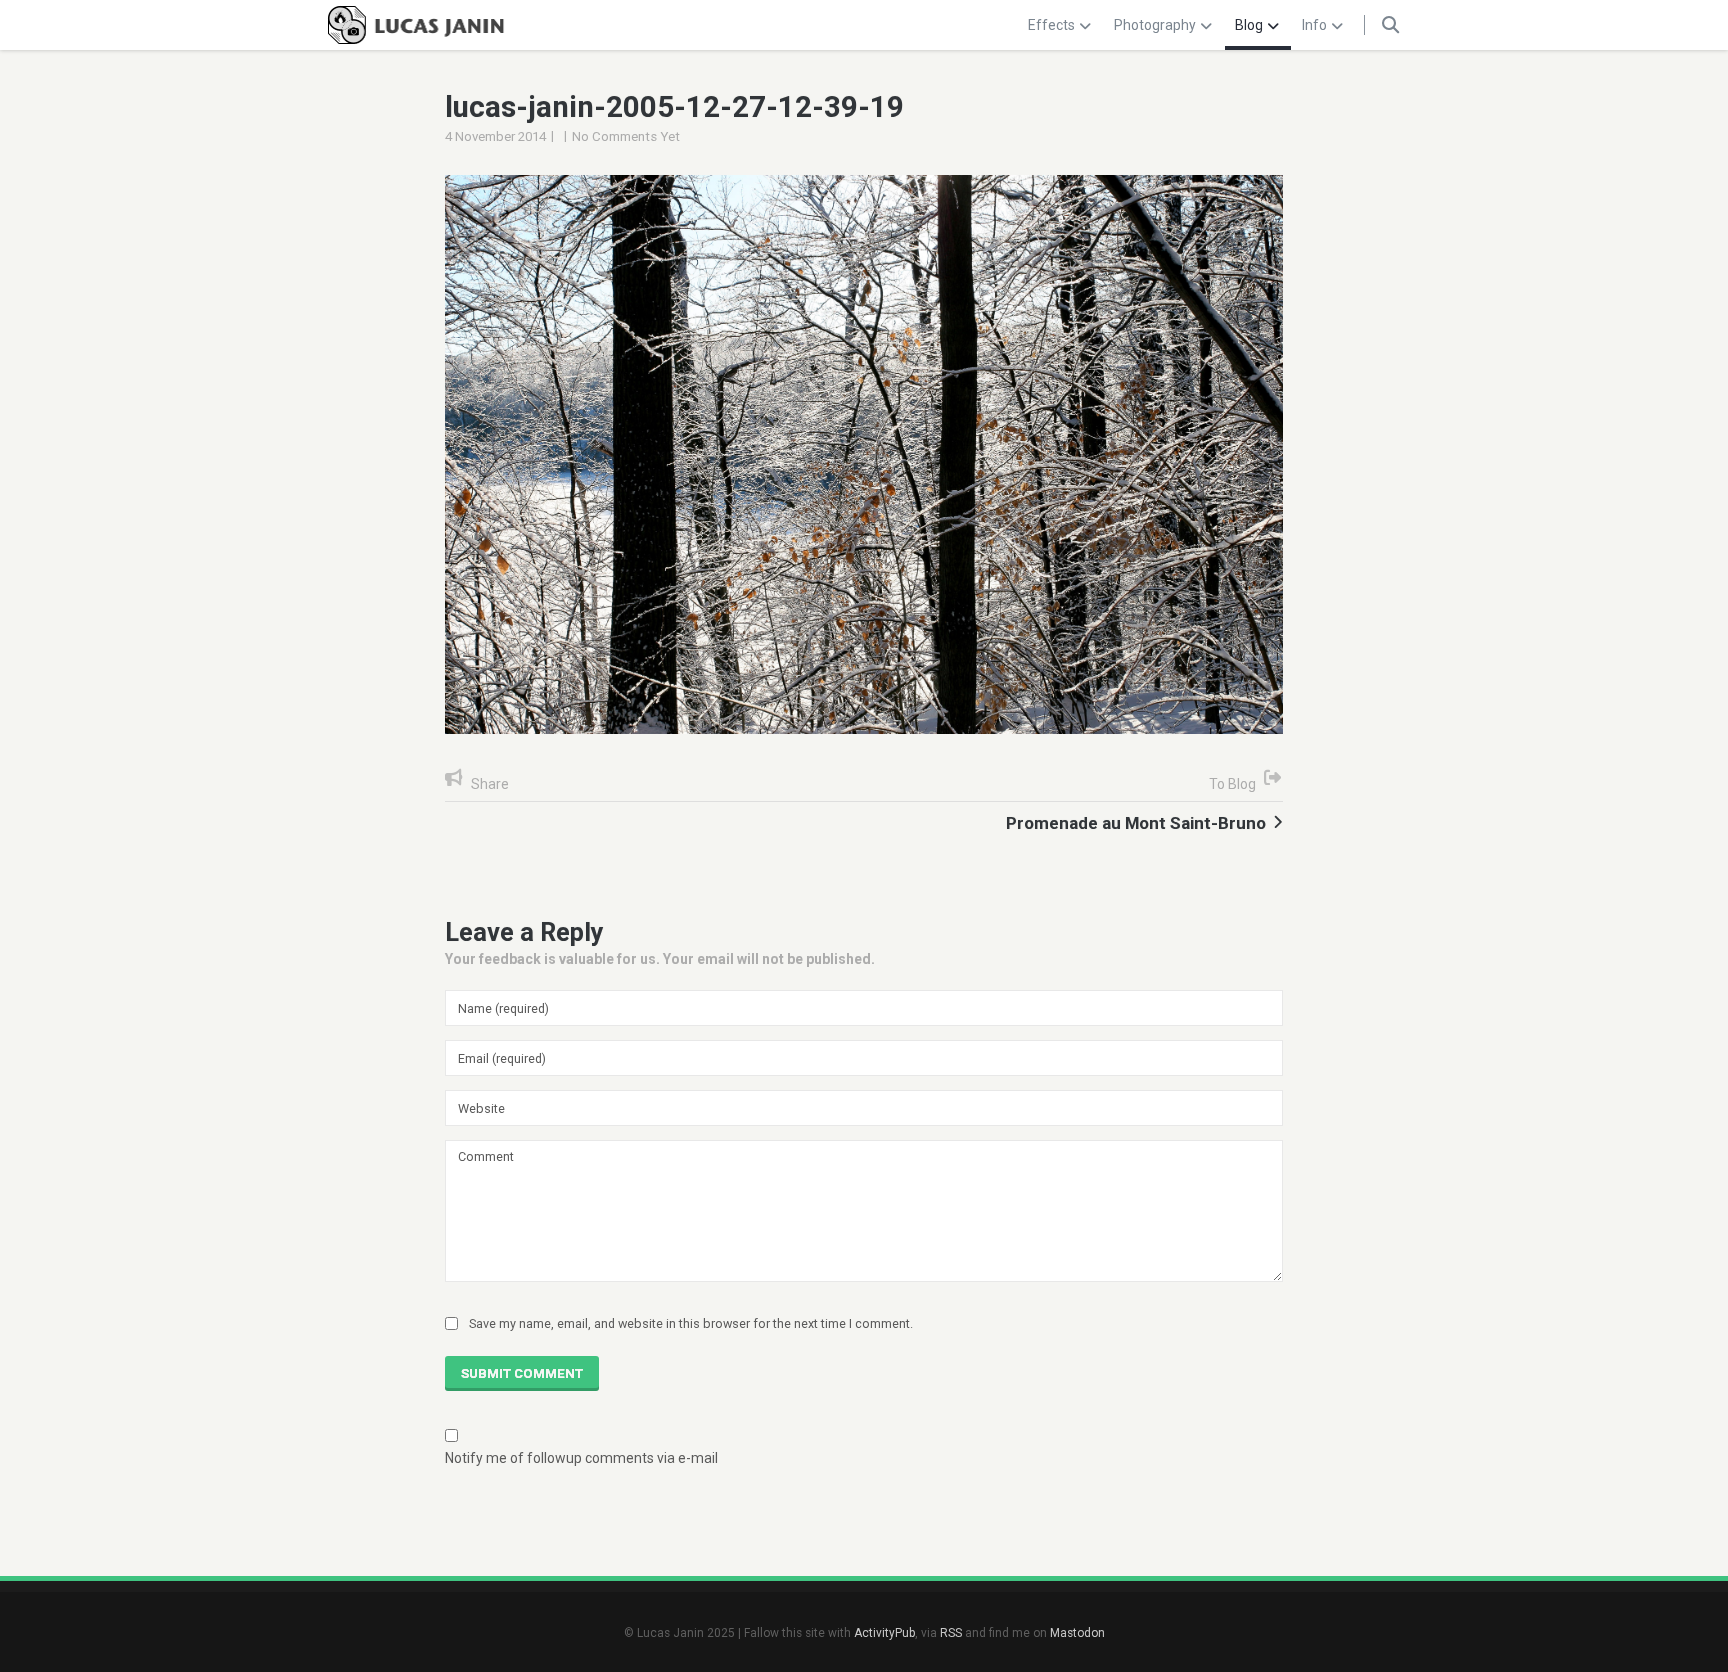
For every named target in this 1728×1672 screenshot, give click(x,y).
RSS (951, 1633)
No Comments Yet (626, 136)
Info (1314, 25)
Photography (1155, 25)
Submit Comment (522, 1373)
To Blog (1232, 784)
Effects (1051, 25)
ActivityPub (884, 1633)
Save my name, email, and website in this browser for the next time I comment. (691, 1323)
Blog (1249, 25)
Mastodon (1077, 1633)
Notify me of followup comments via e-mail (581, 1458)
